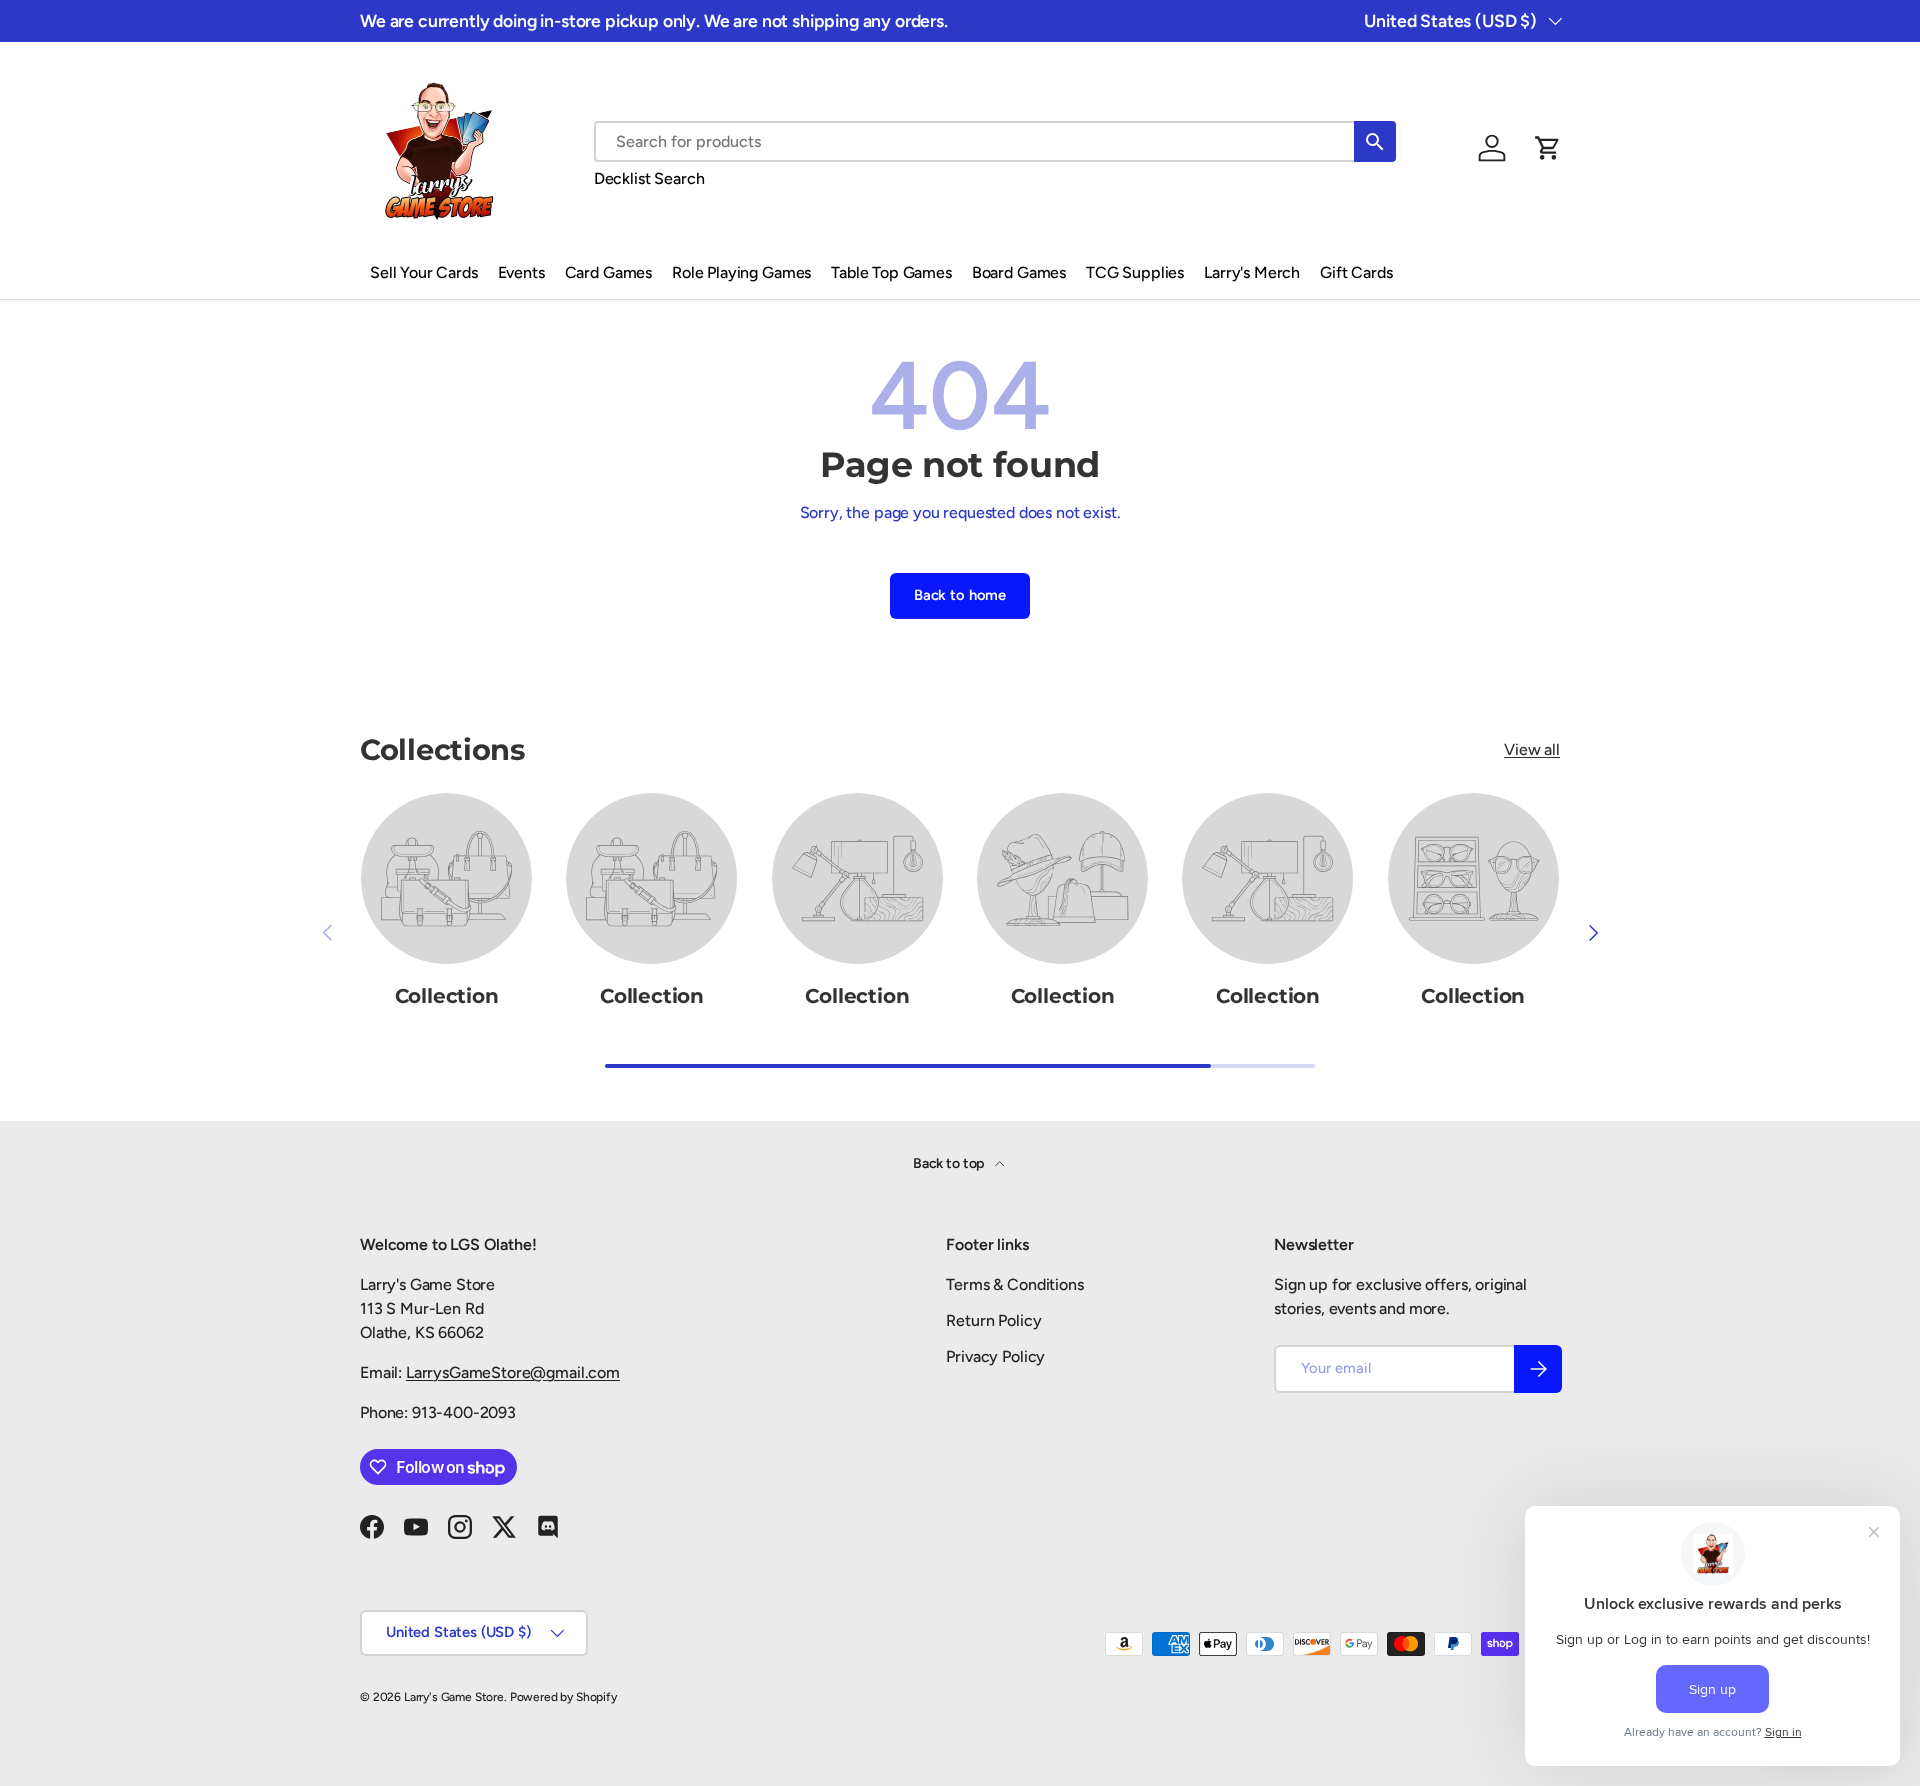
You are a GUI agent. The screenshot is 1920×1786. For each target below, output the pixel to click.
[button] (1548, 148)
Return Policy (993, 1320)
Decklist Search (649, 178)
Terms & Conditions (1014, 1284)
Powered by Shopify (563, 1697)
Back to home (960, 595)
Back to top (950, 1163)
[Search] (1375, 141)
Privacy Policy (995, 1356)
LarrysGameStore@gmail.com (513, 1372)
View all (1532, 749)
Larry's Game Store (454, 1697)
